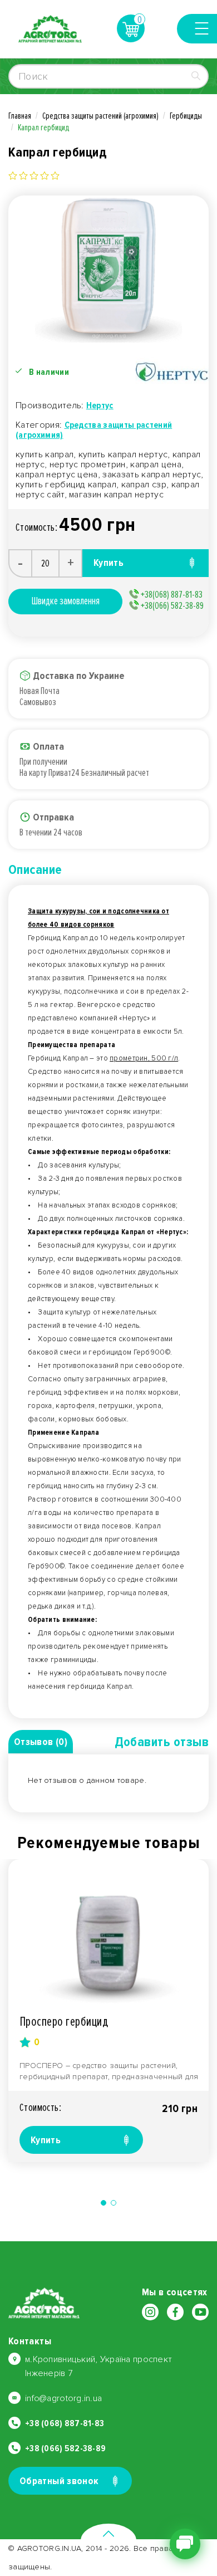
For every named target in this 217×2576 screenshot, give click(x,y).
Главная (20, 116)
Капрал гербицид (43, 128)
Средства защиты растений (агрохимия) (100, 116)
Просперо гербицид (64, 2022)
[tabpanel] (108, 2011)
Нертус (100, 405)
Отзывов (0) (41, 1742)
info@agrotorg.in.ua (63, 2398)
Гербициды (186, 116)
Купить (46, 2140)
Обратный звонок (59, 2481)
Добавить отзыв (162, 1742)
